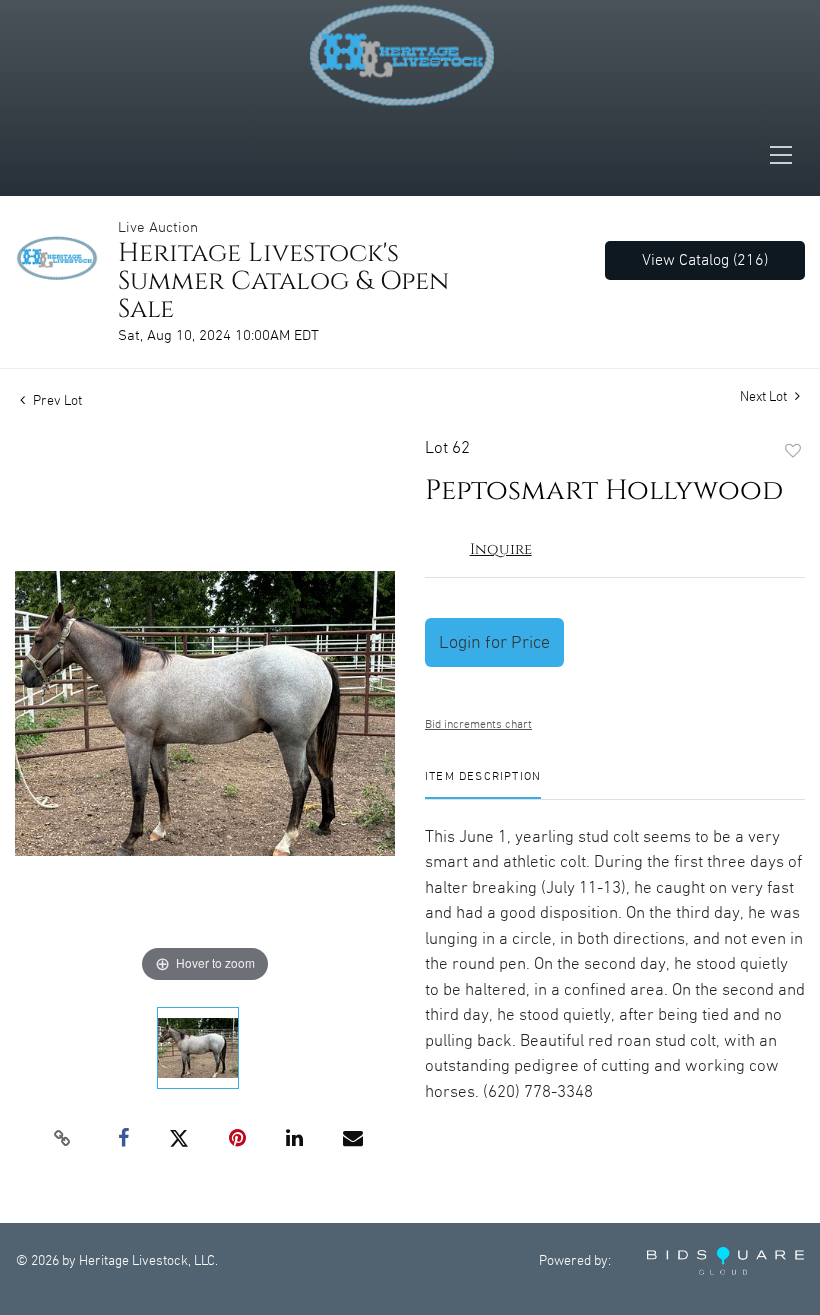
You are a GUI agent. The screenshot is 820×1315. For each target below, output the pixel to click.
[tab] (483, 784)
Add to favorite (793, 452)
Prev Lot (56, 401)
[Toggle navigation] (787, 155)
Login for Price (494, 642)
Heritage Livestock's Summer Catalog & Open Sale (283, 281)
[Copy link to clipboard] (63, 1139)
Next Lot (765, 397)
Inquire (501, 549)
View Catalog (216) (705, 260)
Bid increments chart (478, 724)
